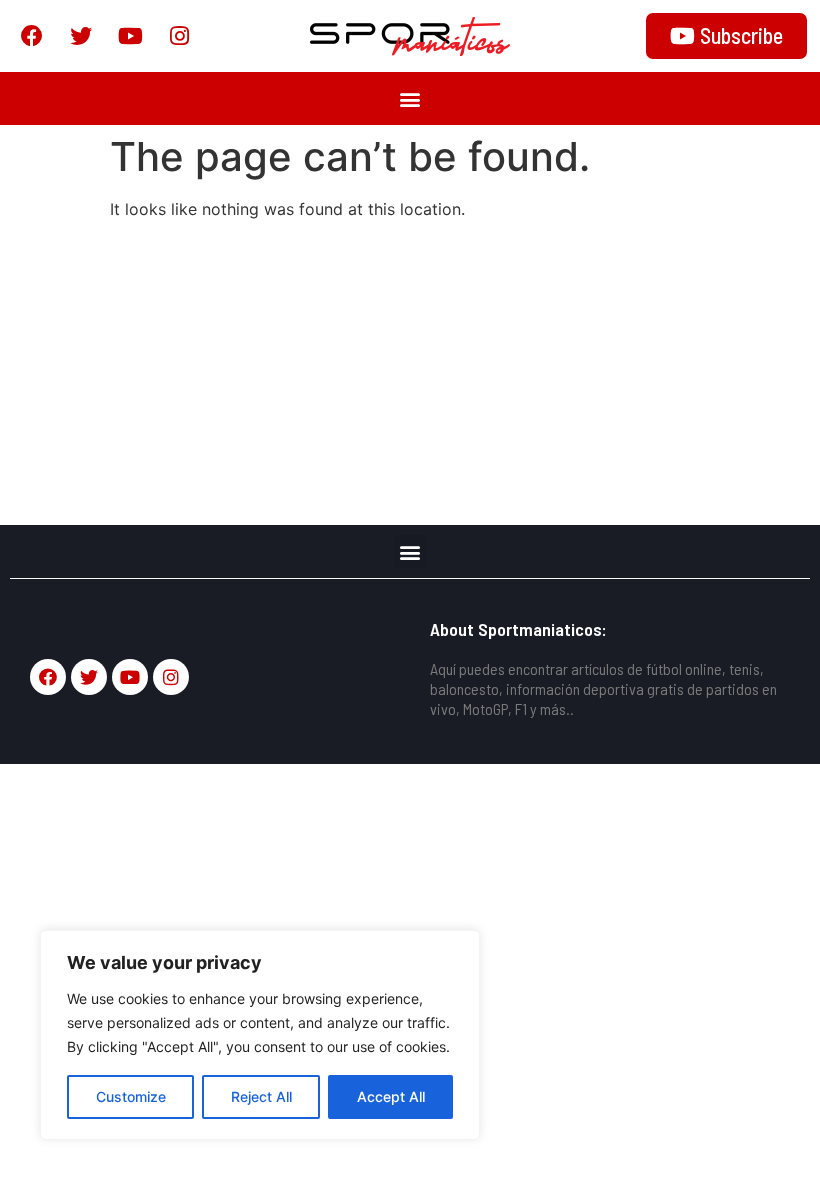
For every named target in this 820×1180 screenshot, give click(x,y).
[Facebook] (32, 36)
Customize (131, 1096)
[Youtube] (130, 36)
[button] (410, 98)
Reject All (261, 1096)
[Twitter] (81, 36)
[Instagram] (179, 36)
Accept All (391, 1096)
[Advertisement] (410, 375)
